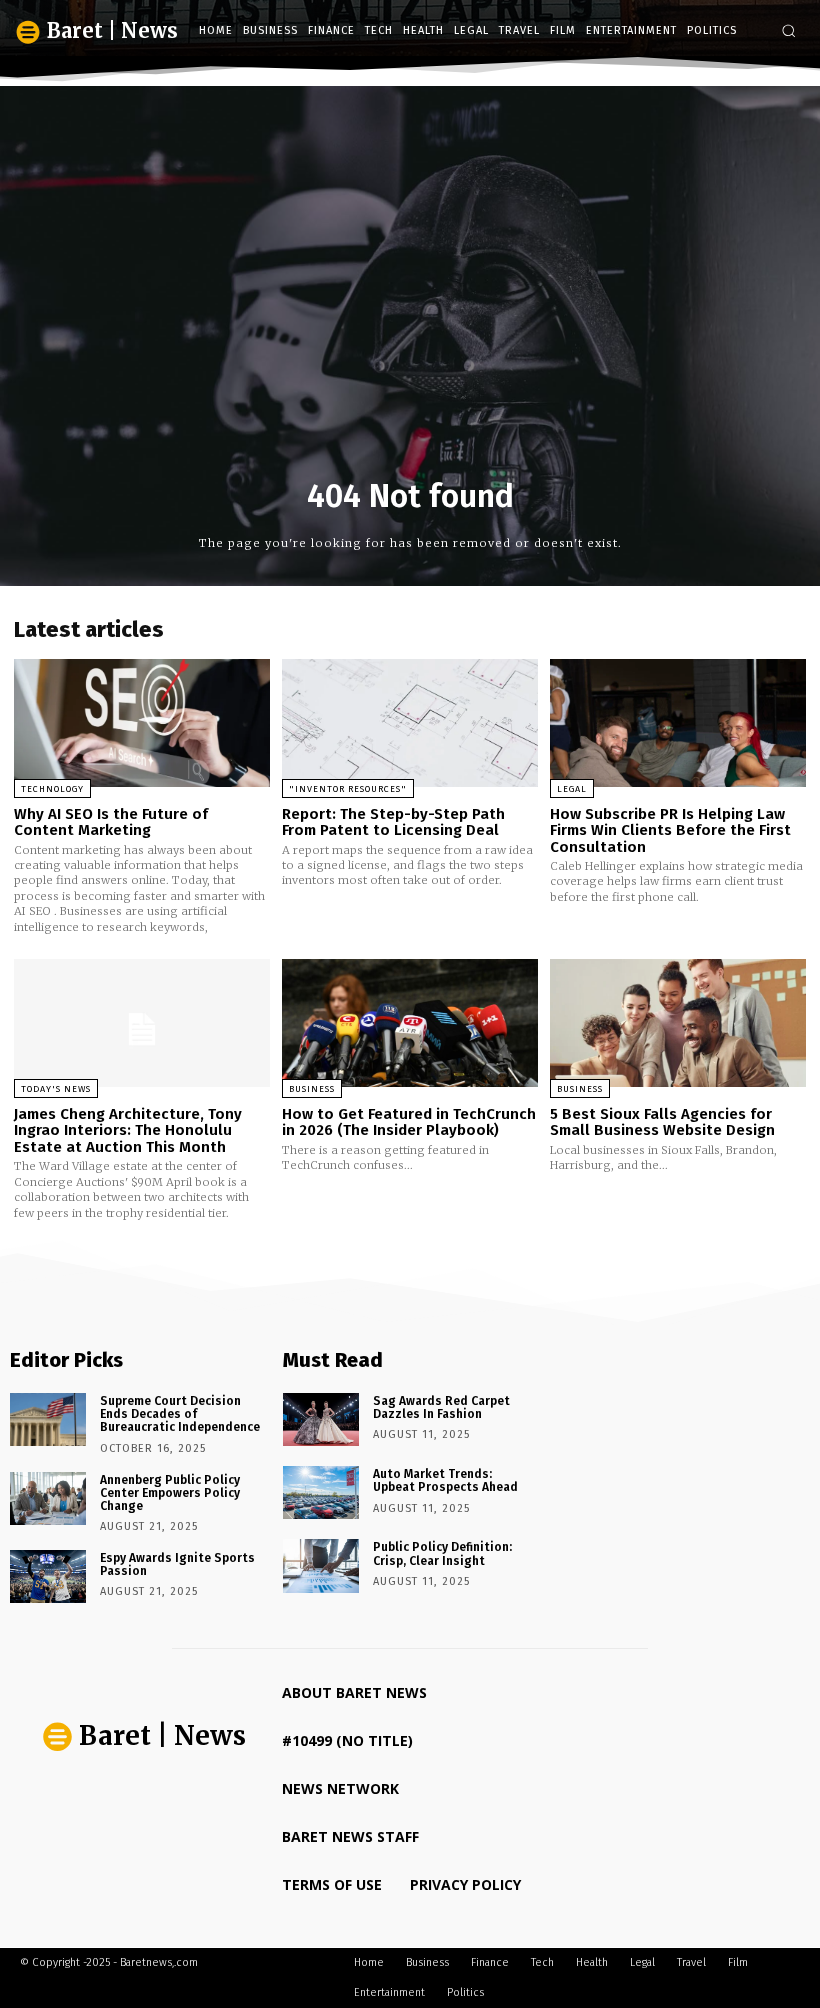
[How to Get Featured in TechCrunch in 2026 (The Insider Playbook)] (410, 1023)
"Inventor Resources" (348, 789)
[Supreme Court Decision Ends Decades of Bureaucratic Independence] (48, 1419)
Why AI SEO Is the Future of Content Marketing (111, 822)
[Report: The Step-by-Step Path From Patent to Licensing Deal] (410, 723)
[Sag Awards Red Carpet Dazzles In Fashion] (321, 1419)
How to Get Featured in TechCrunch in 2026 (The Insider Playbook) (409, 1122)
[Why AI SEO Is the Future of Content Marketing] (142, 723)
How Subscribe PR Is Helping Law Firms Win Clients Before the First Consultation (670, 830)
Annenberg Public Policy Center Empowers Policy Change (170, 1493)
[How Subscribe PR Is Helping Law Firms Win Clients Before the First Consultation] (678, 723)
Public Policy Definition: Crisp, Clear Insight (442, 1553)
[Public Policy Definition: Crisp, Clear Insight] (321, 1565)
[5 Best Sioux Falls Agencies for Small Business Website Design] (678, 1023)
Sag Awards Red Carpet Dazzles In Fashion (441, 1407)
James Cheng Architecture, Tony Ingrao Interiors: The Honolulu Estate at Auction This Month (128, 1130)
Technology (52, 789)
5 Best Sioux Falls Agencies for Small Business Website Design (662, 1122)
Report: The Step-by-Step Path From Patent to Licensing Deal (393, 822)
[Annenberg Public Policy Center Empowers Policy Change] (48, 1498)
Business (312, 1089)
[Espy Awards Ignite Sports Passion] (48, 1576)
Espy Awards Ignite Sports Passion (177, 1564)
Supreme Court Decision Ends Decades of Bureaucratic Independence (180, 1414)
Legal (572, 789)
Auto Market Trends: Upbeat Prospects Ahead (445, 1480)
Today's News (56, 1089)
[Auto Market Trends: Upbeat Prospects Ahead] (321, 1492)
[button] (788, 30)
